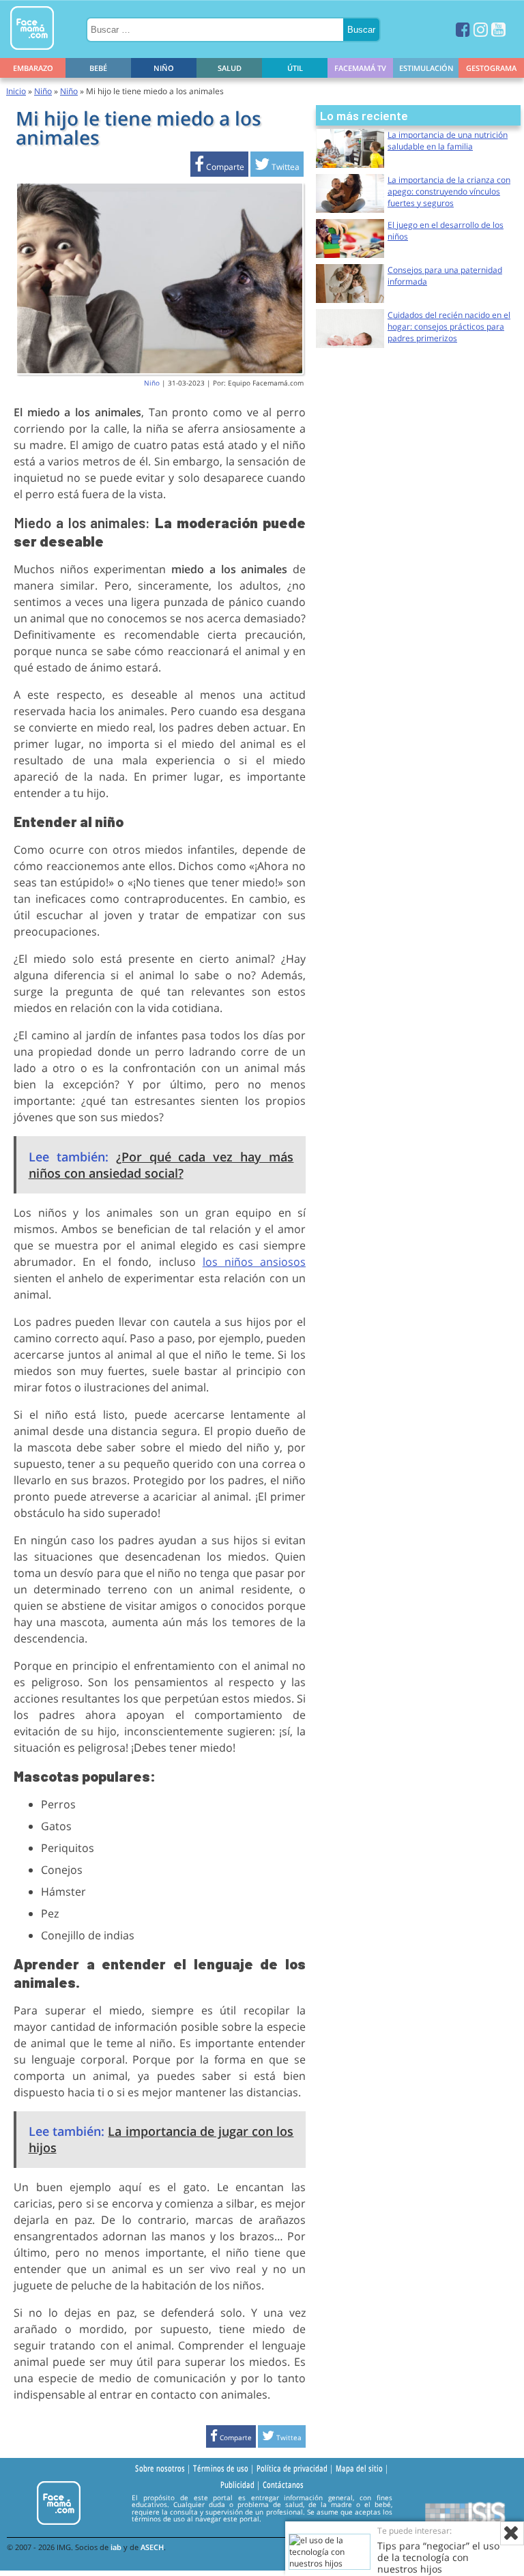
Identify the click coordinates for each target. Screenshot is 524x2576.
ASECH (152, 2547)
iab (116, 2547)
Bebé (98, 68)
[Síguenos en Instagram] (481, 29)
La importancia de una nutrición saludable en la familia (448, 141)
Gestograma (491, 68)
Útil (295, 68)
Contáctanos (283, 2485)
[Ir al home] (32, 52)
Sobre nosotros (160, 2468)
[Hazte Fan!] (463, 29)
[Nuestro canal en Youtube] (498, 29)
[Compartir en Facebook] (219, 167)
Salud (230, 68)
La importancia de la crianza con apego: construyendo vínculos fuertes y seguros (449, 191)
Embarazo (33, 68)
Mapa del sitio (359, 2468)
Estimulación (426, 68)
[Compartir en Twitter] (277, 167)
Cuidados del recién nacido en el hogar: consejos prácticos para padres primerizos (449, 327)
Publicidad (237, 2485)
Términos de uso (221, 2468)
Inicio (16, 91)
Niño (164, 68)
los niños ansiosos (254, 1262)
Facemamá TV (360, 68)
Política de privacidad (292, 2468)
